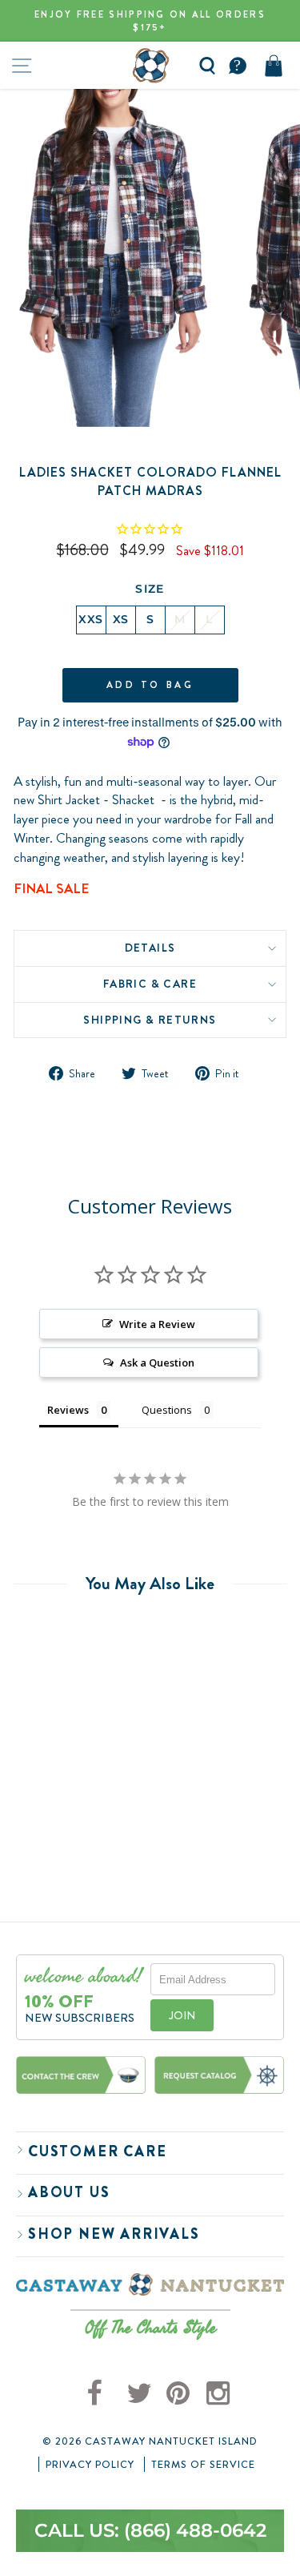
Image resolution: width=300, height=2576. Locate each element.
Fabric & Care (150, 984)
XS (121, 619)
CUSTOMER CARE (97, 2151)
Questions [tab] (167, 1410)
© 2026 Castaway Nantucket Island (150, 2441)
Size (150, 589)
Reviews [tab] (68, 1410)
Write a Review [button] (157, 1324)
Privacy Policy (90, 2465)
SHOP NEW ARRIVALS (114, 2234)
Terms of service (203, 2465)
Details (150, 948)
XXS (90, 619)
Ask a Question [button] (157, 1362)
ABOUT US (69, 2192)
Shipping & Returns (150, 1020)
